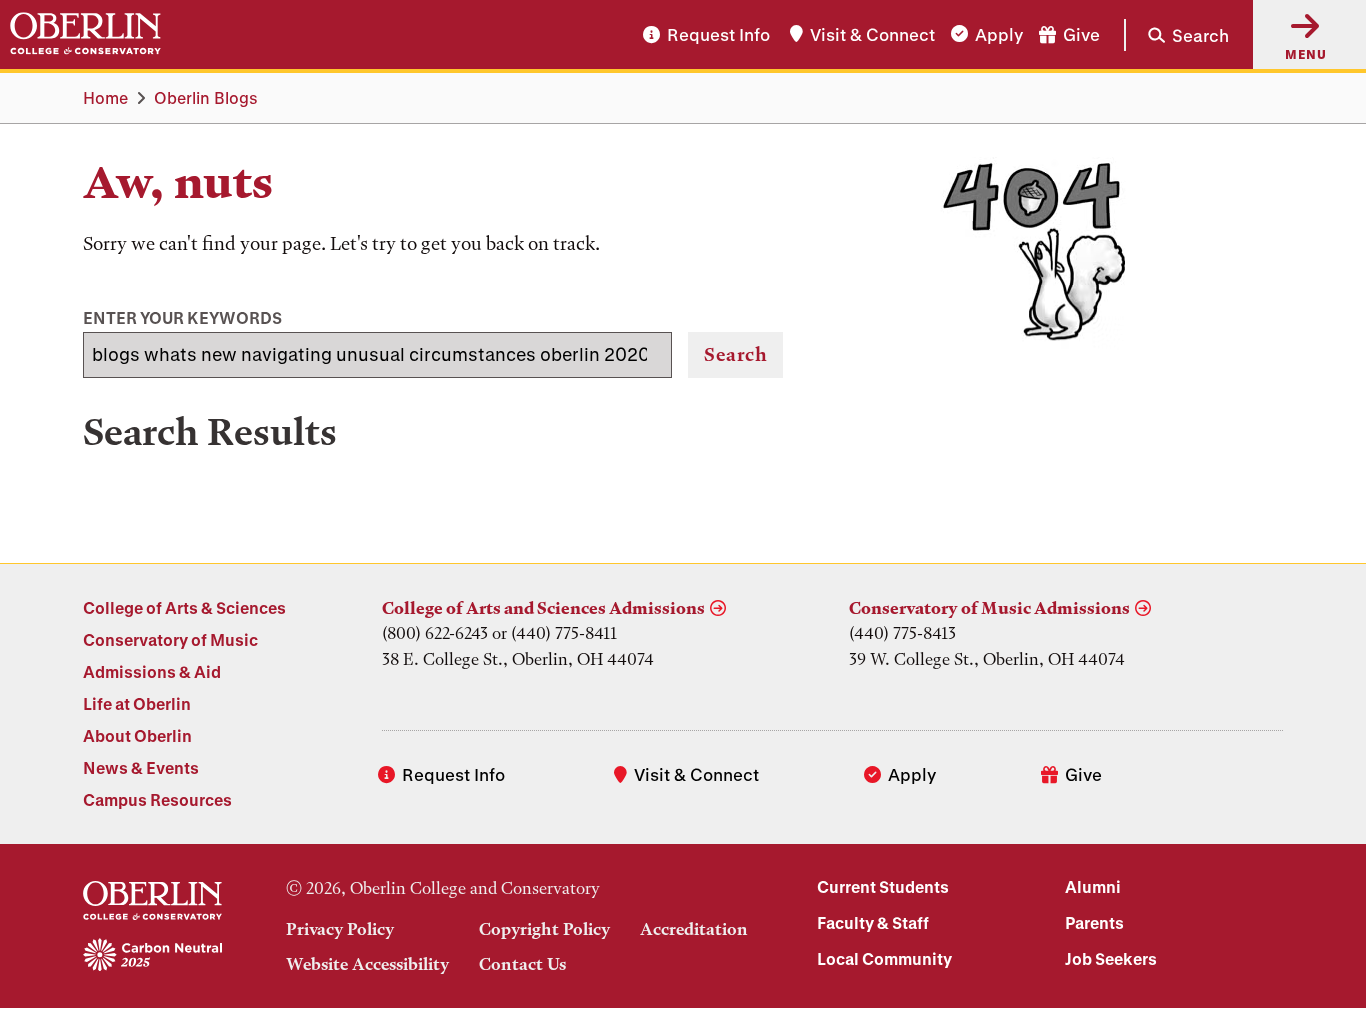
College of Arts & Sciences (184, 607)
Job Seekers (1111, 958)
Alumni (1093, 886)
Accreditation (694, 929)
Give (1081, 34)
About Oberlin (137, 735)
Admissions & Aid (152, 671)
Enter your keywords (182, 317)
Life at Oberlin (137, 703)
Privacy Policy (340, 929)
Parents (1094, 922)
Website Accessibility (367, 964)
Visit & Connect (872, 34)
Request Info (718, 34)
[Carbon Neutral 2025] (152, 956)
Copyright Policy (544, 929)
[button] (1176, 34)
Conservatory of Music (170, 639)
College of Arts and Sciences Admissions (543, 608)
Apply (999, 34)
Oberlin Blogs (206, 97)
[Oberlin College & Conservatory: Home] (85, 34)
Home (105, 97)
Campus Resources (157, 799)
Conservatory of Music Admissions (989, 608)
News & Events (141, 767)
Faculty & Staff (873, 922)
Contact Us (522, 964)
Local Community (884, 958)
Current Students (883, 886)
